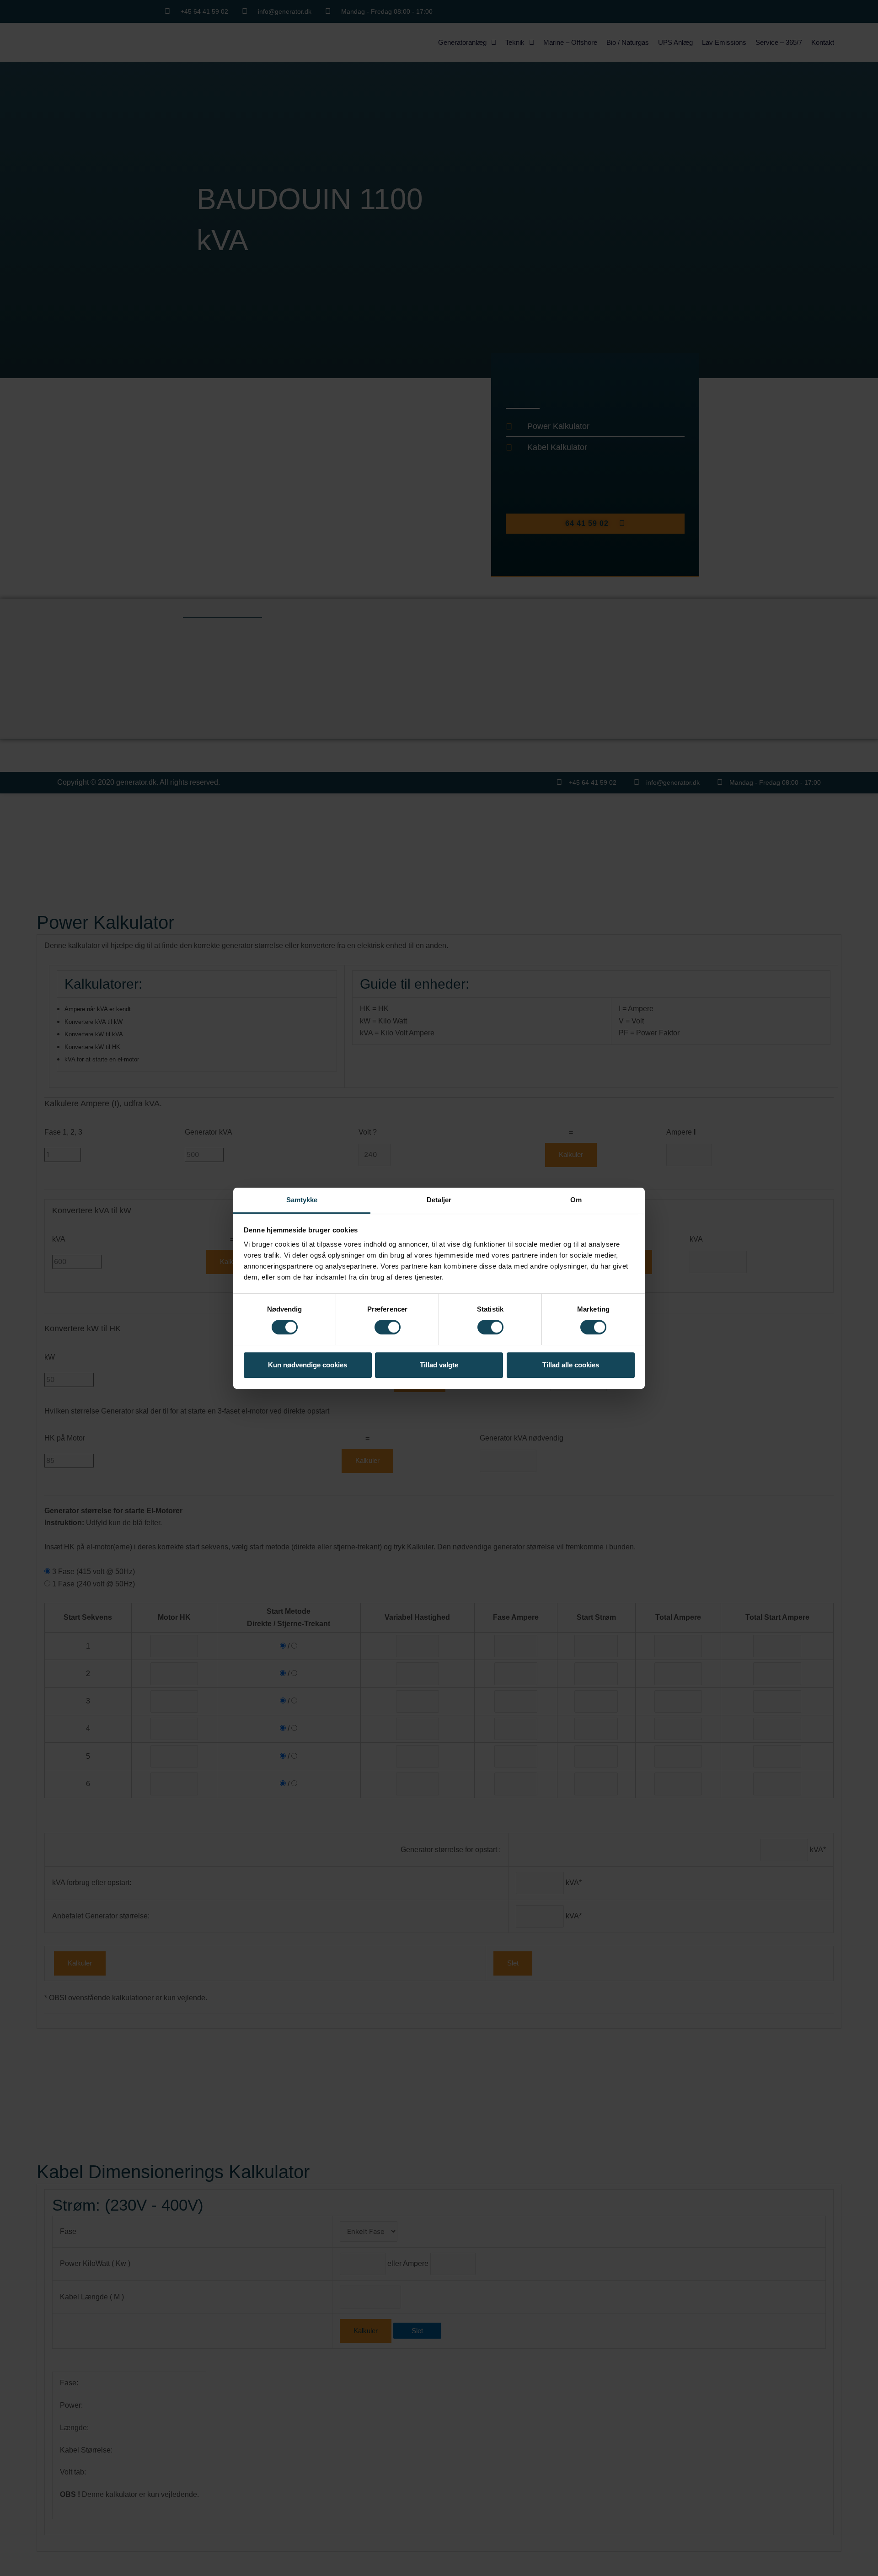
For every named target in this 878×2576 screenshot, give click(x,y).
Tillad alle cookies (571, 1364)
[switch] (388, 1327)
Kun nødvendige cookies (308, 1364)
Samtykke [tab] (302, 1200)
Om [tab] (576, 1200)
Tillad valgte (439, 1364)
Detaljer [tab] (439, 1200)
